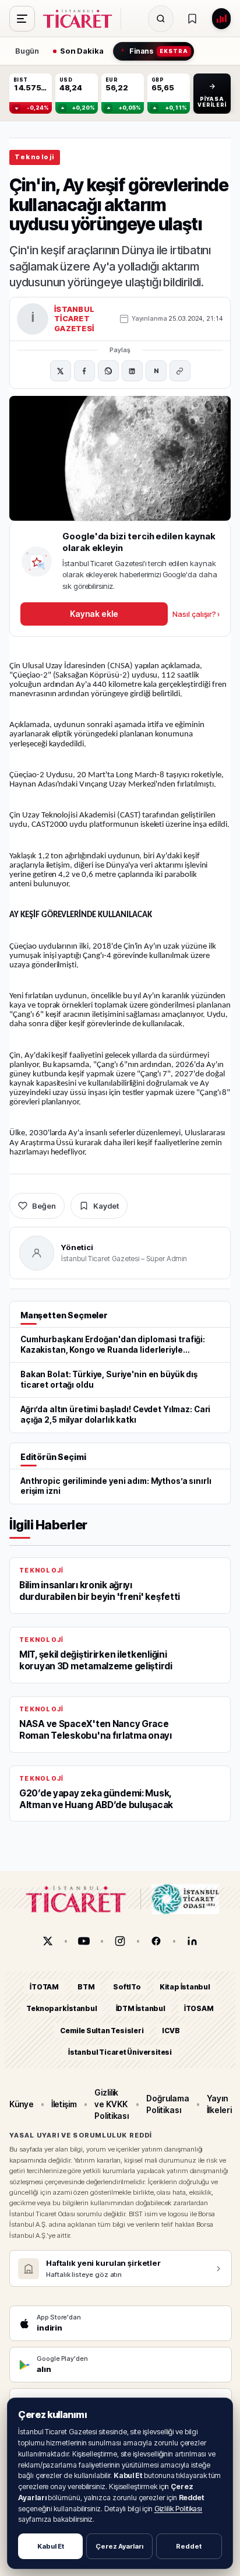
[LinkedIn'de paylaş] (132, 371)
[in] (192, 1941)
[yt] (84, 1941)
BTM (86, 1987)
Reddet (189, 2546)
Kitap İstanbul (185, 1987)
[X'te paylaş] (61, 371)
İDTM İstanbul (141, 2008)
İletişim (64, 2104)
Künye (22, 2104)
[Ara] (161, 19)
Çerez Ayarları (119, 2546)
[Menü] (22, 19)
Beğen (44, 1206)
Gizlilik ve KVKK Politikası (112, 2104)
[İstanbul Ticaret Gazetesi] (81, 19)
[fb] (156, 1941)
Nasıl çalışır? (196, 614)
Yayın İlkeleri (219, 2103)
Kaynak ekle (94, 614)
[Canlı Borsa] (221, 19)
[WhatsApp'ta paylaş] (108, 371)
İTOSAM (199, 2008)
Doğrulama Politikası (167, 2103)
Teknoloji (35, 157)
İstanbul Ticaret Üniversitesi (120, 2052)
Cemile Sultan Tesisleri (102, 2030)
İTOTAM (44, 1987)
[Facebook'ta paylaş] (84, 371)
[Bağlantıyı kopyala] (180, 371)
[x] (48, 1941)
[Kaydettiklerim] (192, 19)
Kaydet (106, 1206)
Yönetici (77, 1247)
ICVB (171, 2030)
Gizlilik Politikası (179, 2509)
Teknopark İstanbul (61, 2008)
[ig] (120, 1941)
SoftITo (127, 1987)
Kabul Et (51, 2546)
